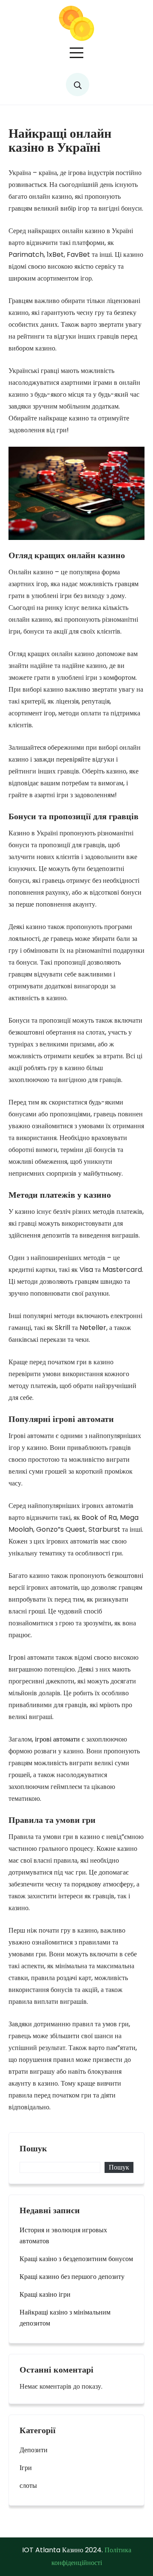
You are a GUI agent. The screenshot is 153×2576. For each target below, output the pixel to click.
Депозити (34, 2450)
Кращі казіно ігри (45, 2294)
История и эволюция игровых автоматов (63, 2235)
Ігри (26, 2468)
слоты (28, 2486)
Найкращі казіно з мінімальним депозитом (65, 2318)
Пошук (33, 2149)
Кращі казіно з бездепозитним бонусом (76, 2259)
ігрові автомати (57, 1739)
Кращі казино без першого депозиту (72, 2277)
